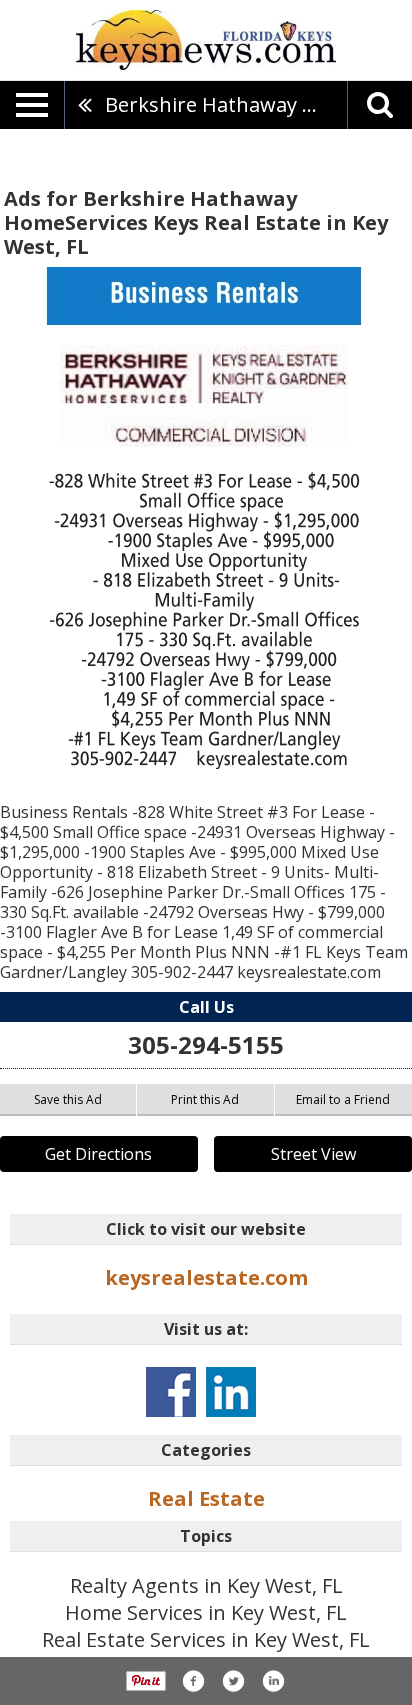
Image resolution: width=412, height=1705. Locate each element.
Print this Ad (205, 1099)
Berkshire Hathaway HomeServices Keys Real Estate (226, 104)
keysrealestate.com (206, 1277)
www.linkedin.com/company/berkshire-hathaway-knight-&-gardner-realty (231, 1392)
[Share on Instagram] (273, 1681)
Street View (313, 1154)
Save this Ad (68, 1099)
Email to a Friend (343, 1099)
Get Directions (98, 1154)
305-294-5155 (206, 1044)
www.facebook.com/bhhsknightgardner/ (171, 1392)
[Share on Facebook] (193, 1681)
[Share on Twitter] (233, 1681)
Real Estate (206, 1498)
